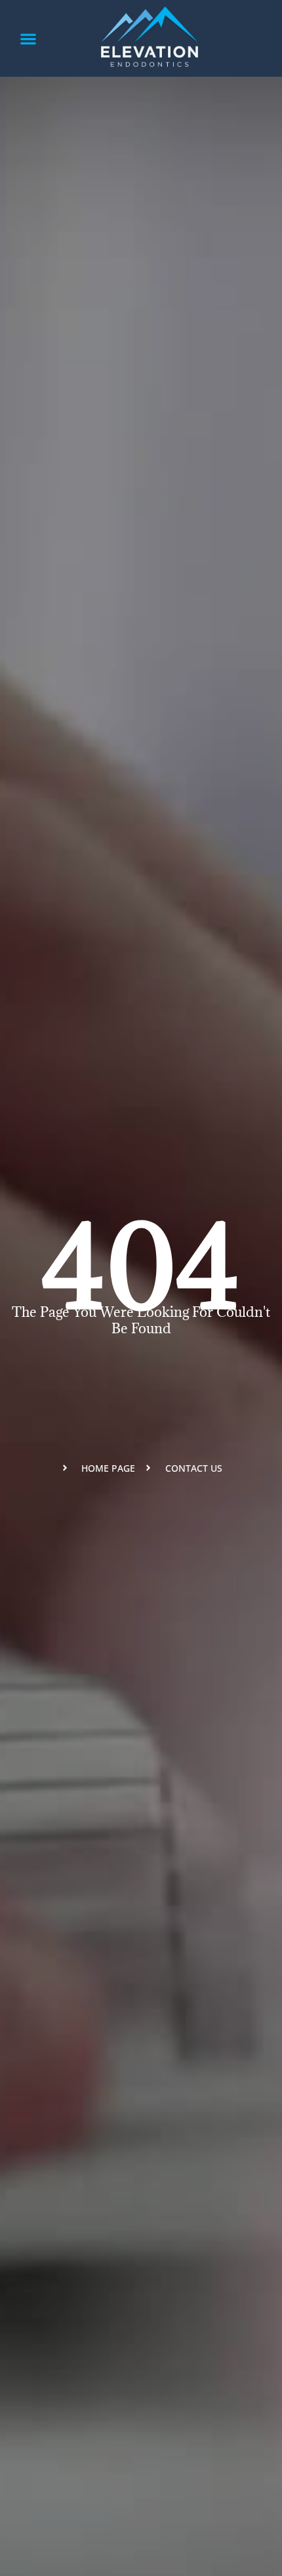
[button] (29, 38)
